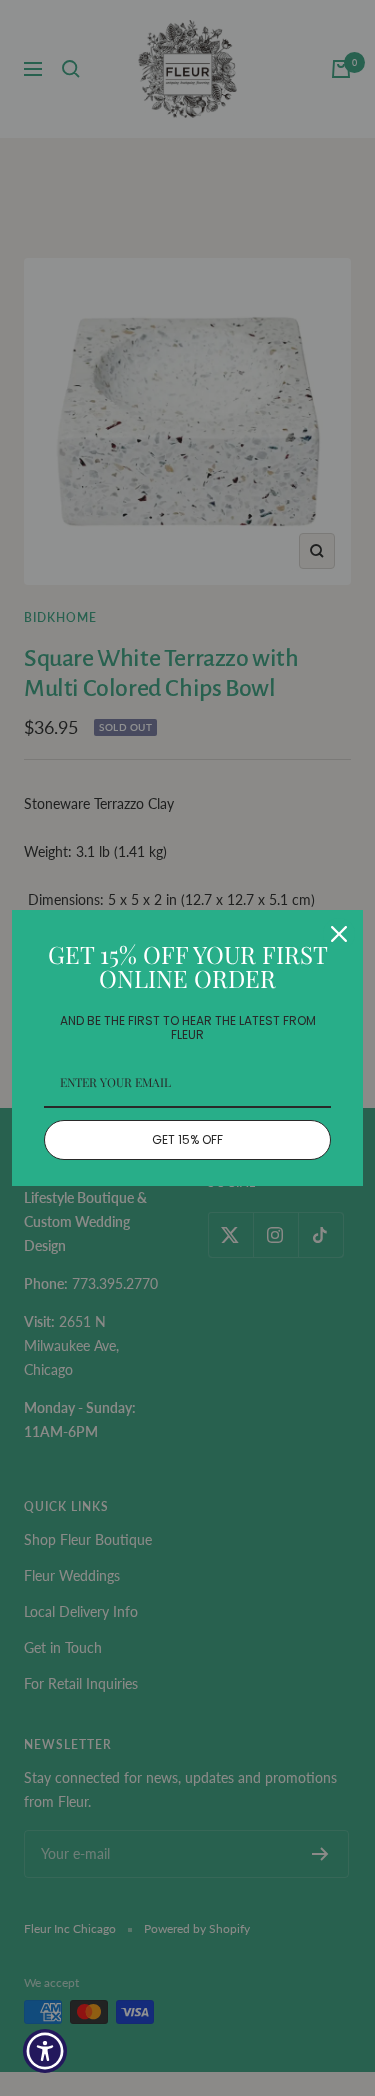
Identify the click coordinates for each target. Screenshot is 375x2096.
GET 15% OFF (187, 1139)
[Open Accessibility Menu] (45, 2051)
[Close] (339, 934)
